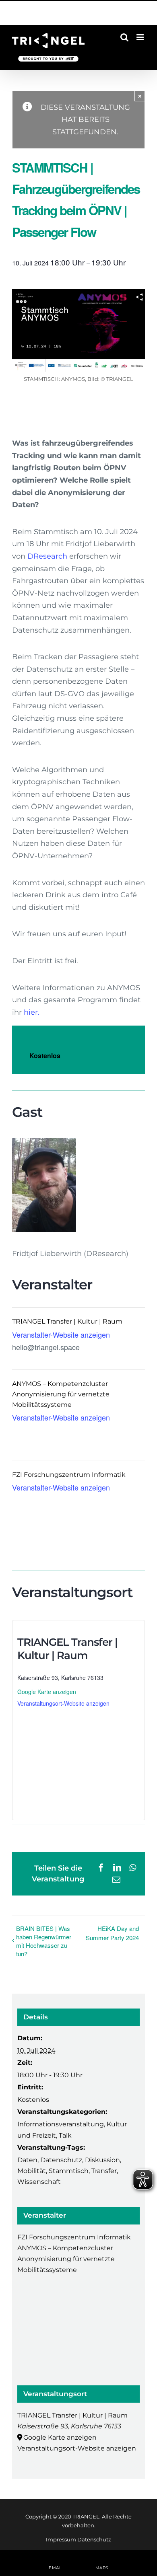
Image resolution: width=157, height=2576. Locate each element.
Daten (27, 2160)
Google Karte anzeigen (47, 1692)
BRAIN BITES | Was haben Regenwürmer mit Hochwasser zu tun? (44, 1941)
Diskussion (102, 2160)
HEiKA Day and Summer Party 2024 (112, 1933)
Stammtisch (69, 2171)
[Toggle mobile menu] (141, 37)
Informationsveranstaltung (61, 2124)
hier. (32, 1012)
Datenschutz (61, 2160)
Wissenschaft (39, 2182)
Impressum (61, 2539)
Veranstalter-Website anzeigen (61, 1334)
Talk (65, 2135)
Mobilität (32, 2171)
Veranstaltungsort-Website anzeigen (63, 1703)
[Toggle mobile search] (124, 37)
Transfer (104, 2171)
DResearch (47, 556)
